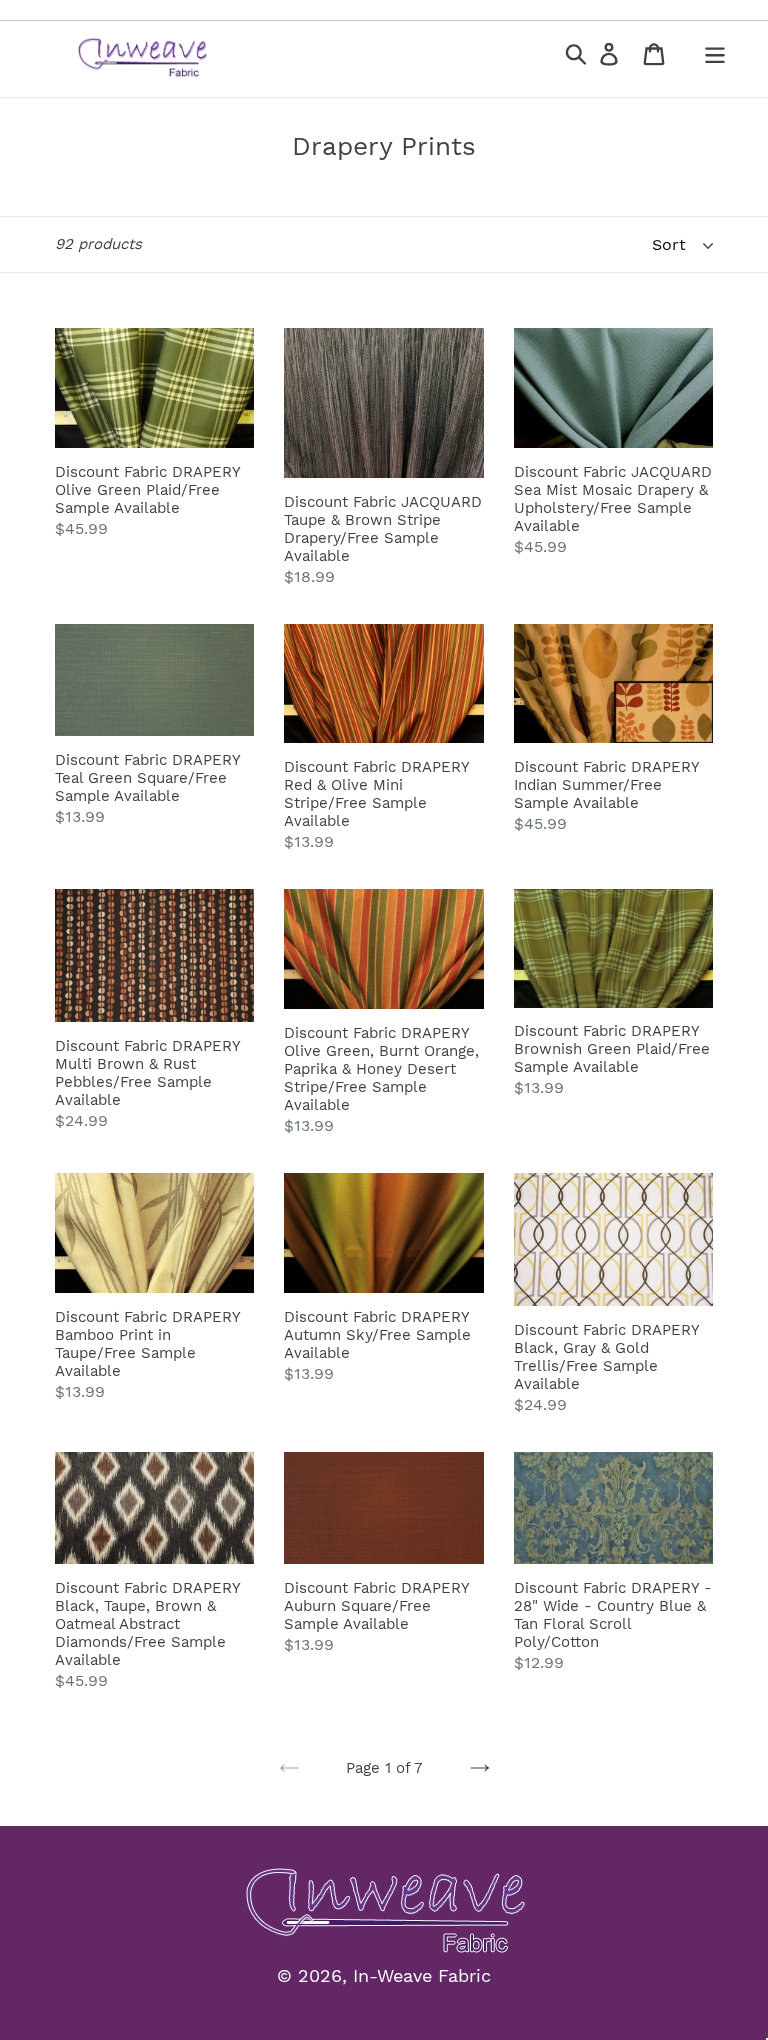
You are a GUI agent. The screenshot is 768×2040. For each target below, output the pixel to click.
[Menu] (716, 53)
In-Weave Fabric (422, 1975)
